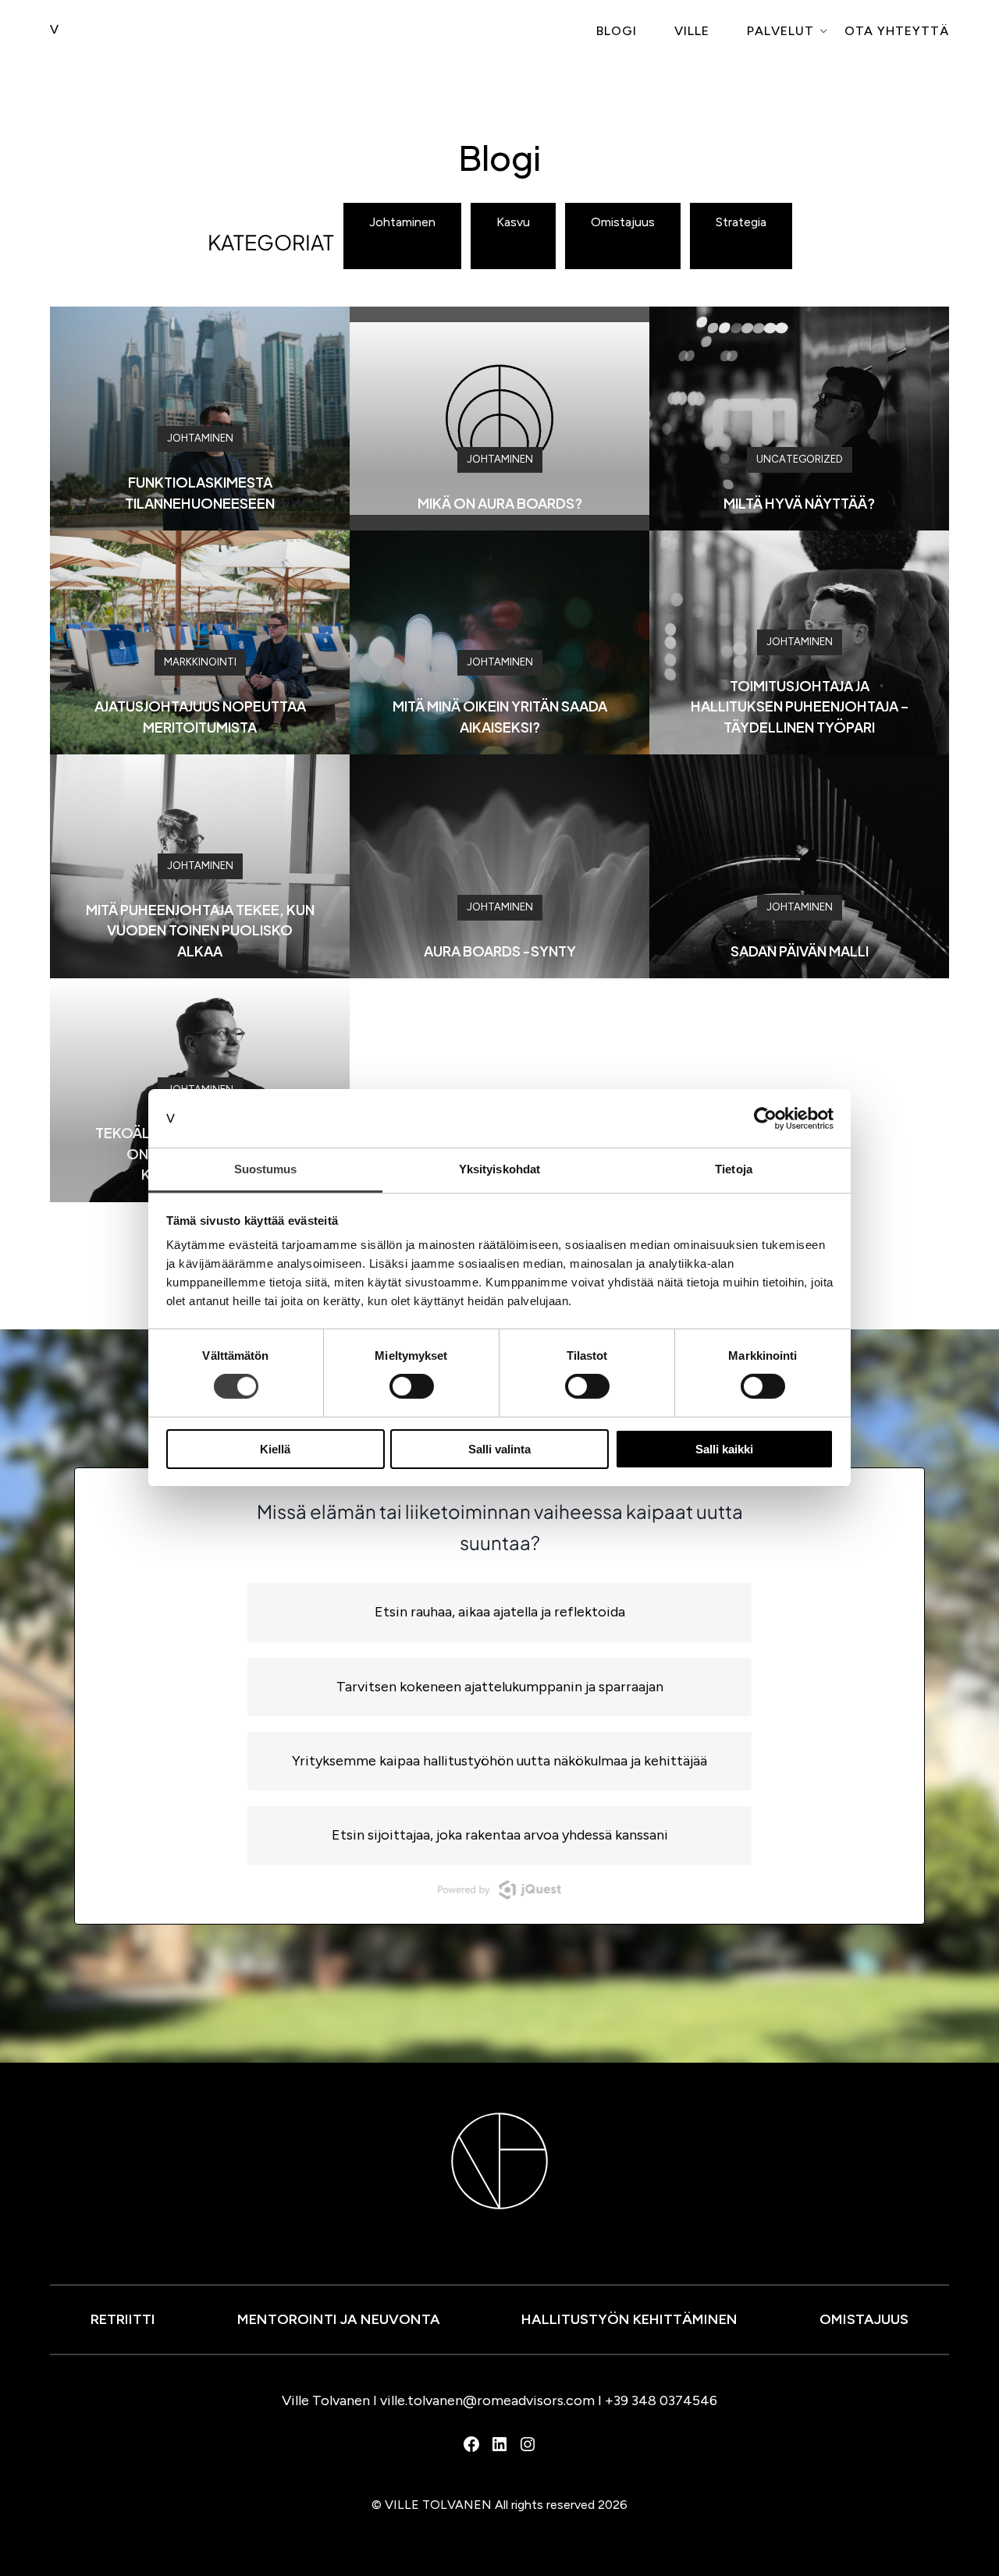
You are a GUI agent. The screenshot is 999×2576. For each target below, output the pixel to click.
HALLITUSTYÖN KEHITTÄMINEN (629, 2319)
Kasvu (513, 222)
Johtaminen (402, 222)
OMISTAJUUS (864, 2319)
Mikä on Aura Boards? (500, 503)
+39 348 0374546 (661, 2400)
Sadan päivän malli (800, 951)
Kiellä (275, 1449)
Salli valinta (499, 1449)
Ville (692, 31)
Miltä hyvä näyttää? (799, 503)
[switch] (412, 1386)
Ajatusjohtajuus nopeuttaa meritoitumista (200, 716)
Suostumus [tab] (266, 1169)
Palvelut (780, 31)
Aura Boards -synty (500, 951)
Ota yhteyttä (897, 31)
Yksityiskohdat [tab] (499, 1169)
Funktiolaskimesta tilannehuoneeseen (200, 492)
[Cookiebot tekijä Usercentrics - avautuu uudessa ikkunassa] (765, 1118)
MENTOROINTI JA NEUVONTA (339, 2319)
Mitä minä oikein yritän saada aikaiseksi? (500, 716)
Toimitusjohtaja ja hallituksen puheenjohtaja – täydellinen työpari (800, 706)
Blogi (617, 31)
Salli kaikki (724, 1449)
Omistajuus (623, 222)
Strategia (741, 222)
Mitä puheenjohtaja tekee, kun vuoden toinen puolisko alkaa (200, 930)
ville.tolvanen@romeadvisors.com (487, 2400)
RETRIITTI (123, 2319)
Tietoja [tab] (734, 1169)
